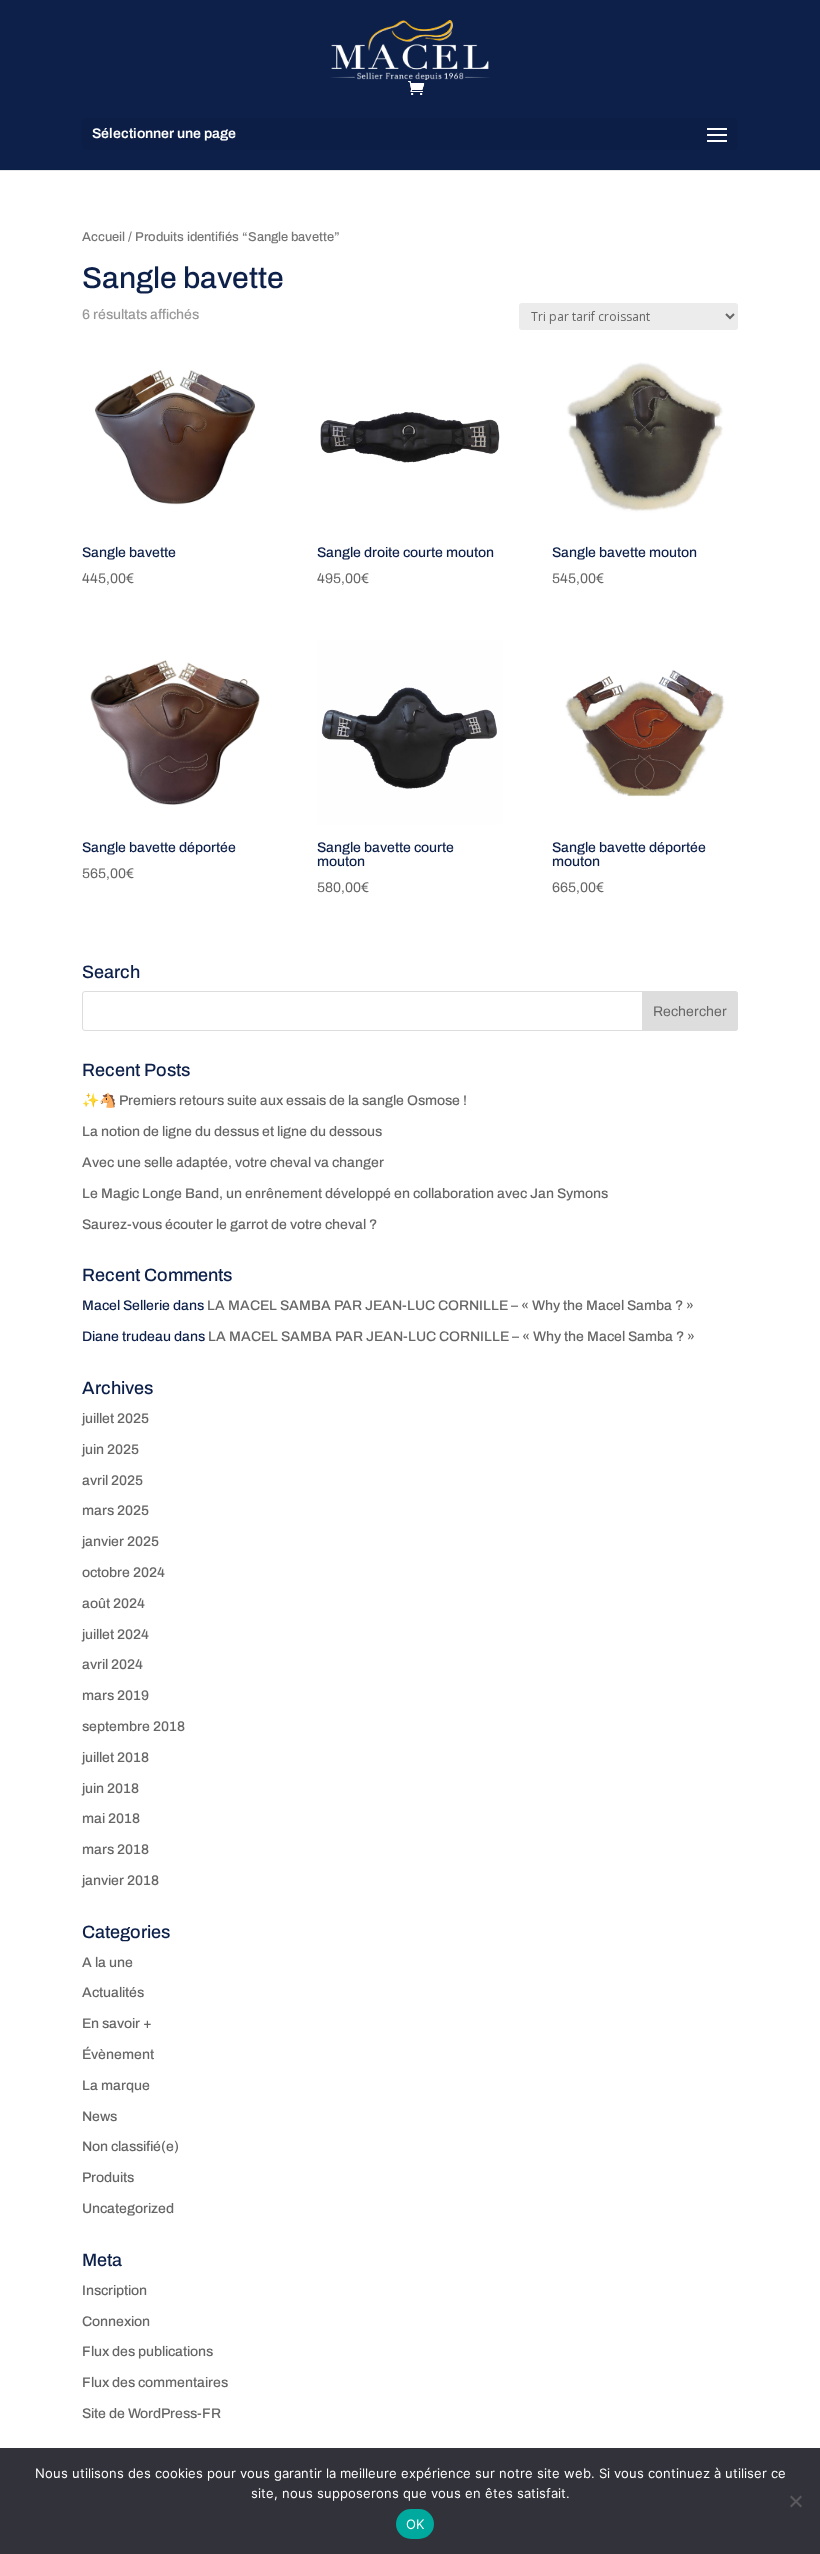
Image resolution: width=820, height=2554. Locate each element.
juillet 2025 (115, 1418)
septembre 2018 (133, 1726)
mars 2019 (115, 1695)
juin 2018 (110, 1788)
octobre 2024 (123, 1572)
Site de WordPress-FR (151, 2413)
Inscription (114, 2290)
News (99, 2116)
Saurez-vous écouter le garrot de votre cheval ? (229, 1224)
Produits (108, 2177)
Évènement (118, 2054)
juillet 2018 (115, 1757)
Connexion (116, 2321)
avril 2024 (112, 1664)
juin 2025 (110, 1449)
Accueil (103, 237)
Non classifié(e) (130, 2146)
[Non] (795, 2501)
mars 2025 (115, 1510)
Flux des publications (147, 2351)
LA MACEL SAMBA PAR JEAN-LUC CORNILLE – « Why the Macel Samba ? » (450, 1305)
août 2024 (113, 1603)
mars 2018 (115, 1849)
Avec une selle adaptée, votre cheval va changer (233, 1162)
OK (415, 2524)
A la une (107, 1962)
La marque (116, 2085)
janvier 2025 (120, 1541)
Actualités (113, 1992)
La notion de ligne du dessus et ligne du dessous (232, 1131)
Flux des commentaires (155, 2382)
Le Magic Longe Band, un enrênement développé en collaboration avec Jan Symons (345, 1193)
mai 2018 (111, 1818)
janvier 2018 (120, 1880)
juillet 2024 (115, 1634)
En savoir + (117, 2023)
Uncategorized (128, 2208)
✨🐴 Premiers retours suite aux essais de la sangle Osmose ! (274, 1100)
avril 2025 (112, 1480)
